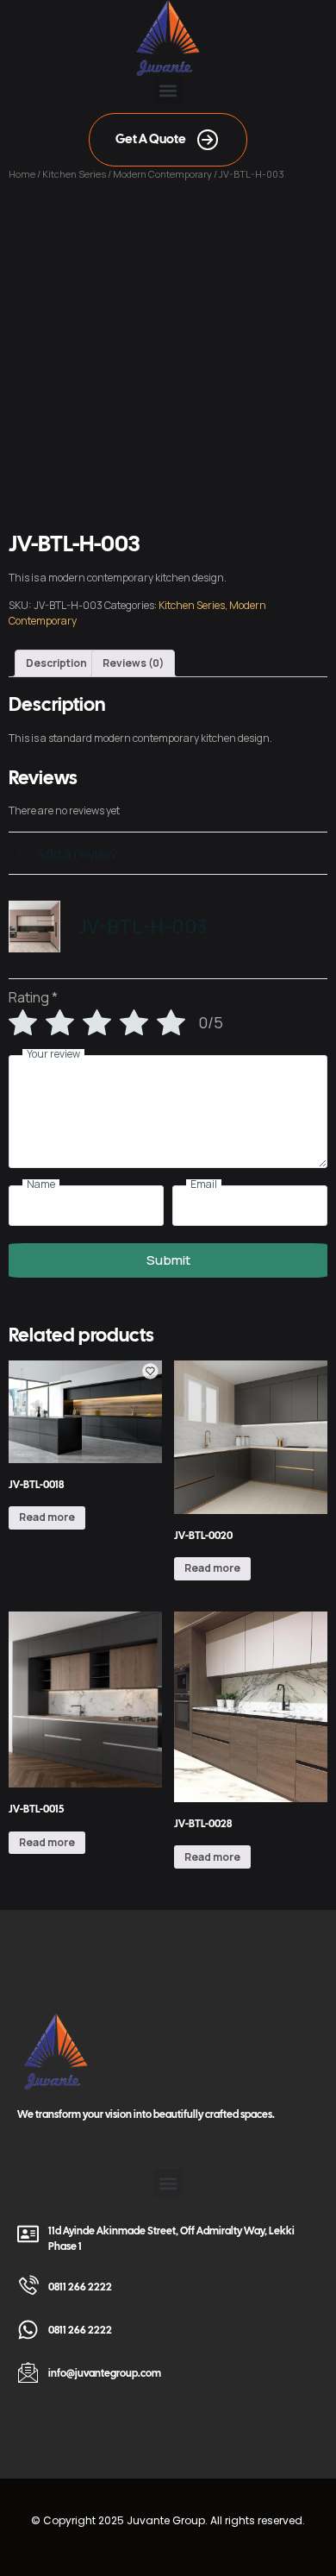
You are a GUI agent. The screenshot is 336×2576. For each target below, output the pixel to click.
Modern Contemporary (162, 174)
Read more (47, 1517)
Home (22, 174)
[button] (168, 90)
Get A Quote (151, 139)
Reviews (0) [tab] (133, 663)
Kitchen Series (74, 174)
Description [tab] (56, 663)
